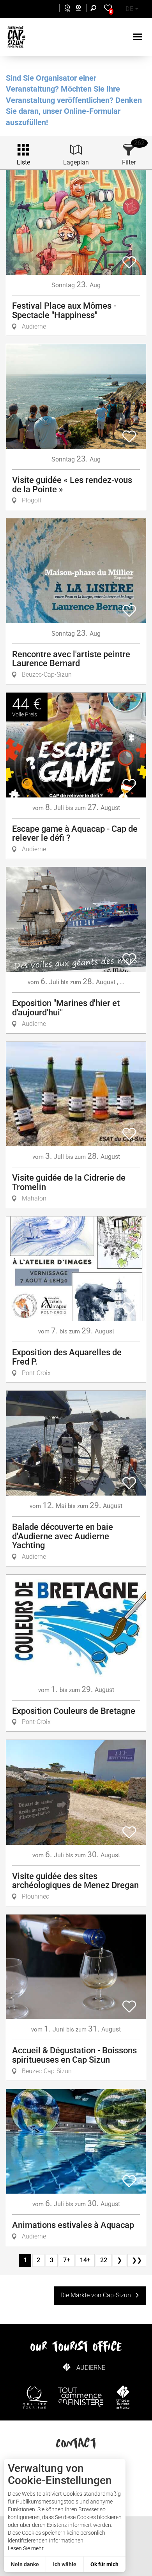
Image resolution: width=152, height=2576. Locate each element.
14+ (85, 2260)
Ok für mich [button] (104, 2564)
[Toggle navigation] (139, 37)
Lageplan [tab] (76, 162)
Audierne (91, 2368)
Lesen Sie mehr (26, 2548)
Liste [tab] (23, 162)
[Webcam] (82, 9)
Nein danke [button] (25, 2564)
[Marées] (65, 9)
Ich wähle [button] (65, 2564)
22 (104, 2260)
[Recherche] (95, 9)
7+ (67, 2260)
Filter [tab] (129, 162)
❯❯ (137, 2260)
